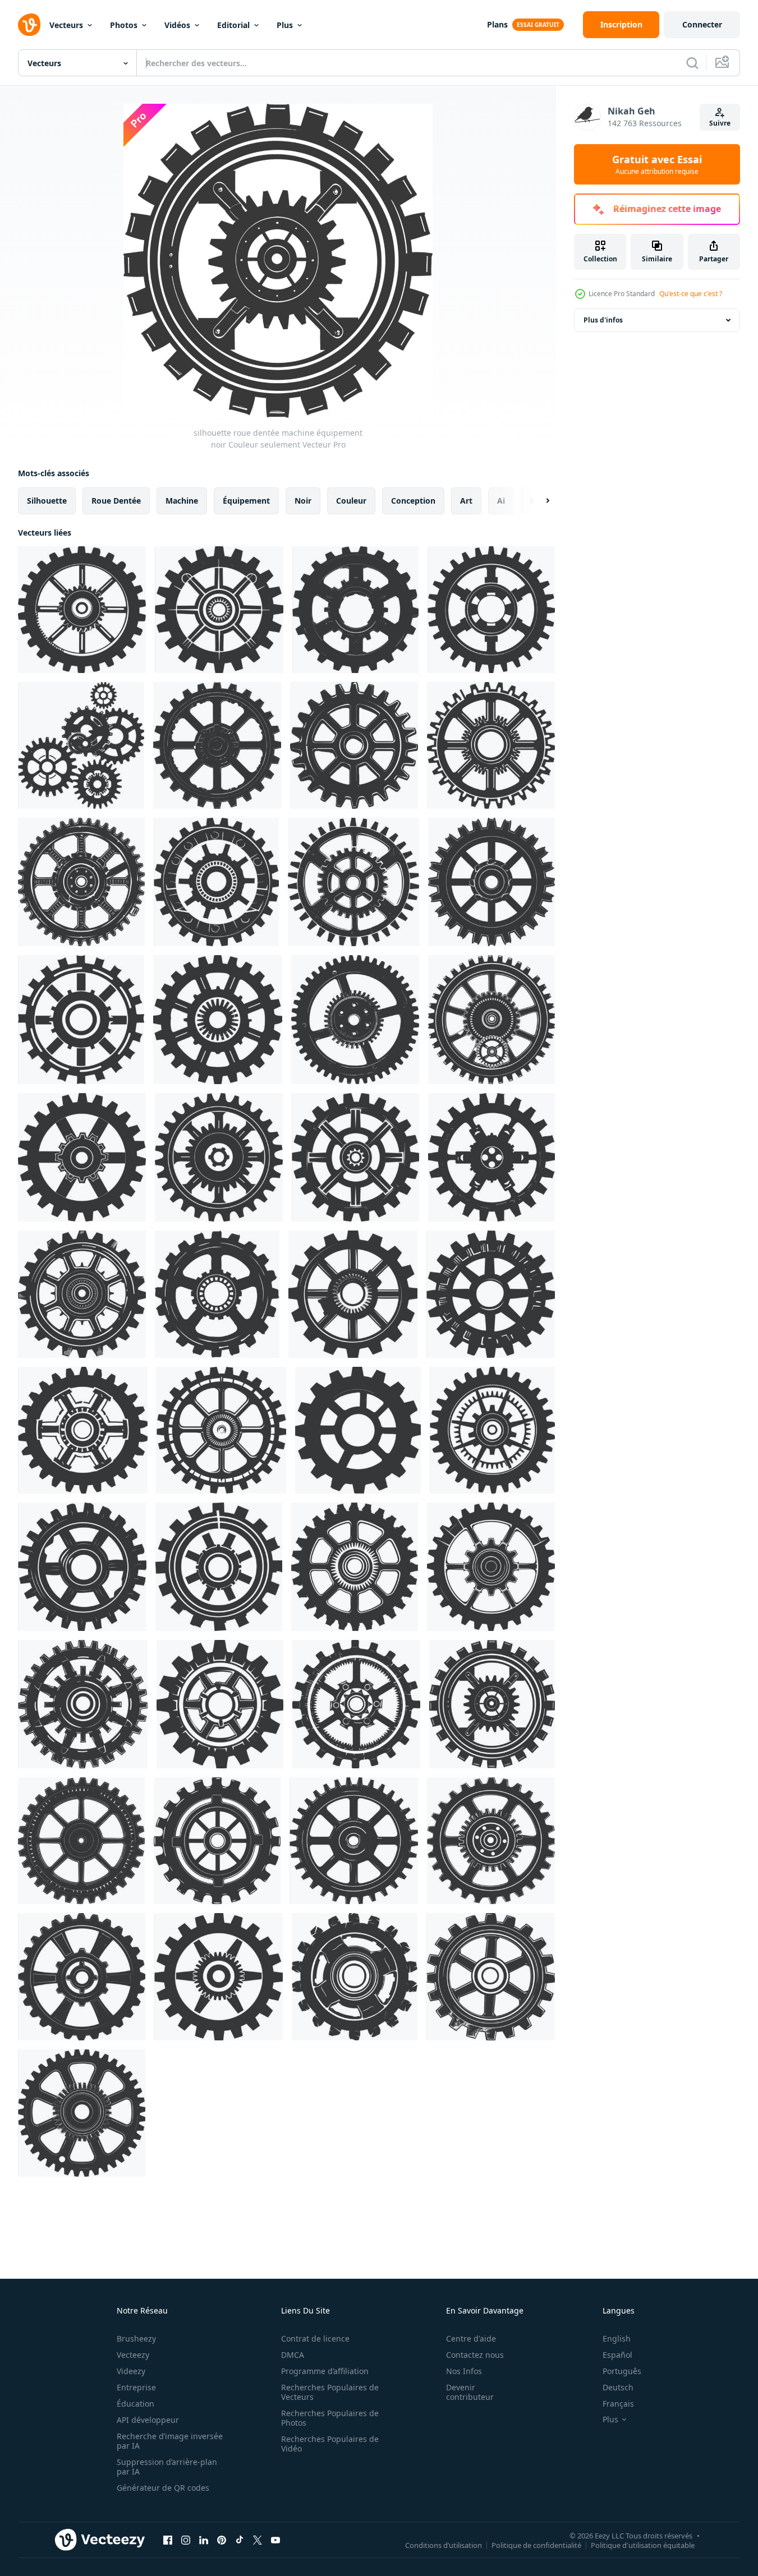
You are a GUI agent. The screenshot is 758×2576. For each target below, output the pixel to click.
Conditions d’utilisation (444, 2545)
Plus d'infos (603, 320)
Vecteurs (66, 25)
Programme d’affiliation (325, 2371)
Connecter (702, 24)
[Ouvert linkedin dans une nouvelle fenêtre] (204, 2540)
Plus (285, 25)
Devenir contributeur (470, 2392)
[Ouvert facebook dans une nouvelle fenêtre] (168, 2540)
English (617, 2338)
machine (182, 501)
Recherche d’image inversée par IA (170, 2441)
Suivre (720, 123)
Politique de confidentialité (536, 2545)
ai (501, 501)
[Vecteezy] (29, 25)
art (466, 501)
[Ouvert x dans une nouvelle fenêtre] (258, 2540)
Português (622, 2371)
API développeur (148, 2420)
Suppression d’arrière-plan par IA (167, 2467)
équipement (246, 501)
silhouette (47, 501)
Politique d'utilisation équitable (643, 2545)
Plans (497, 24)
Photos (124, 25)
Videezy (131, 2371)
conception (413, 501)
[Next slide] (538, 501)
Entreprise (136, 2387)
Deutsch (618, 2387)
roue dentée (116, 501)
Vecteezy (133, 2355)
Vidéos (177, 25)
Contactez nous (475, 2355)
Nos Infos (464, 2371)
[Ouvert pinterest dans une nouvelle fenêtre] (222, 2540)
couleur (351, 501)
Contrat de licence (315, 2338)
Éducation (135, 2404)
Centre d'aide (471, 2338)
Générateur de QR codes (163, 2488)
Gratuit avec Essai (657, 164)
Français (618, 2404)
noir (303, 501)
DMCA (293, 2355)
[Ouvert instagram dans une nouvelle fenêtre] (186, 2540)
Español (617, 2355)
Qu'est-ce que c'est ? (691, 294)
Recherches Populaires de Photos (330, 2418)
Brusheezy (136, 2338)
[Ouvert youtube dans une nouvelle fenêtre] (275, 2540)
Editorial (233, 25)
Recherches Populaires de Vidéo (330, 2444)
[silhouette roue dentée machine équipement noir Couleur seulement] (82, 610)
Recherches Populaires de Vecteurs (330, 2392)
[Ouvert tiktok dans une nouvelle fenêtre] (240, 2540)
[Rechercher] (692, 63)
